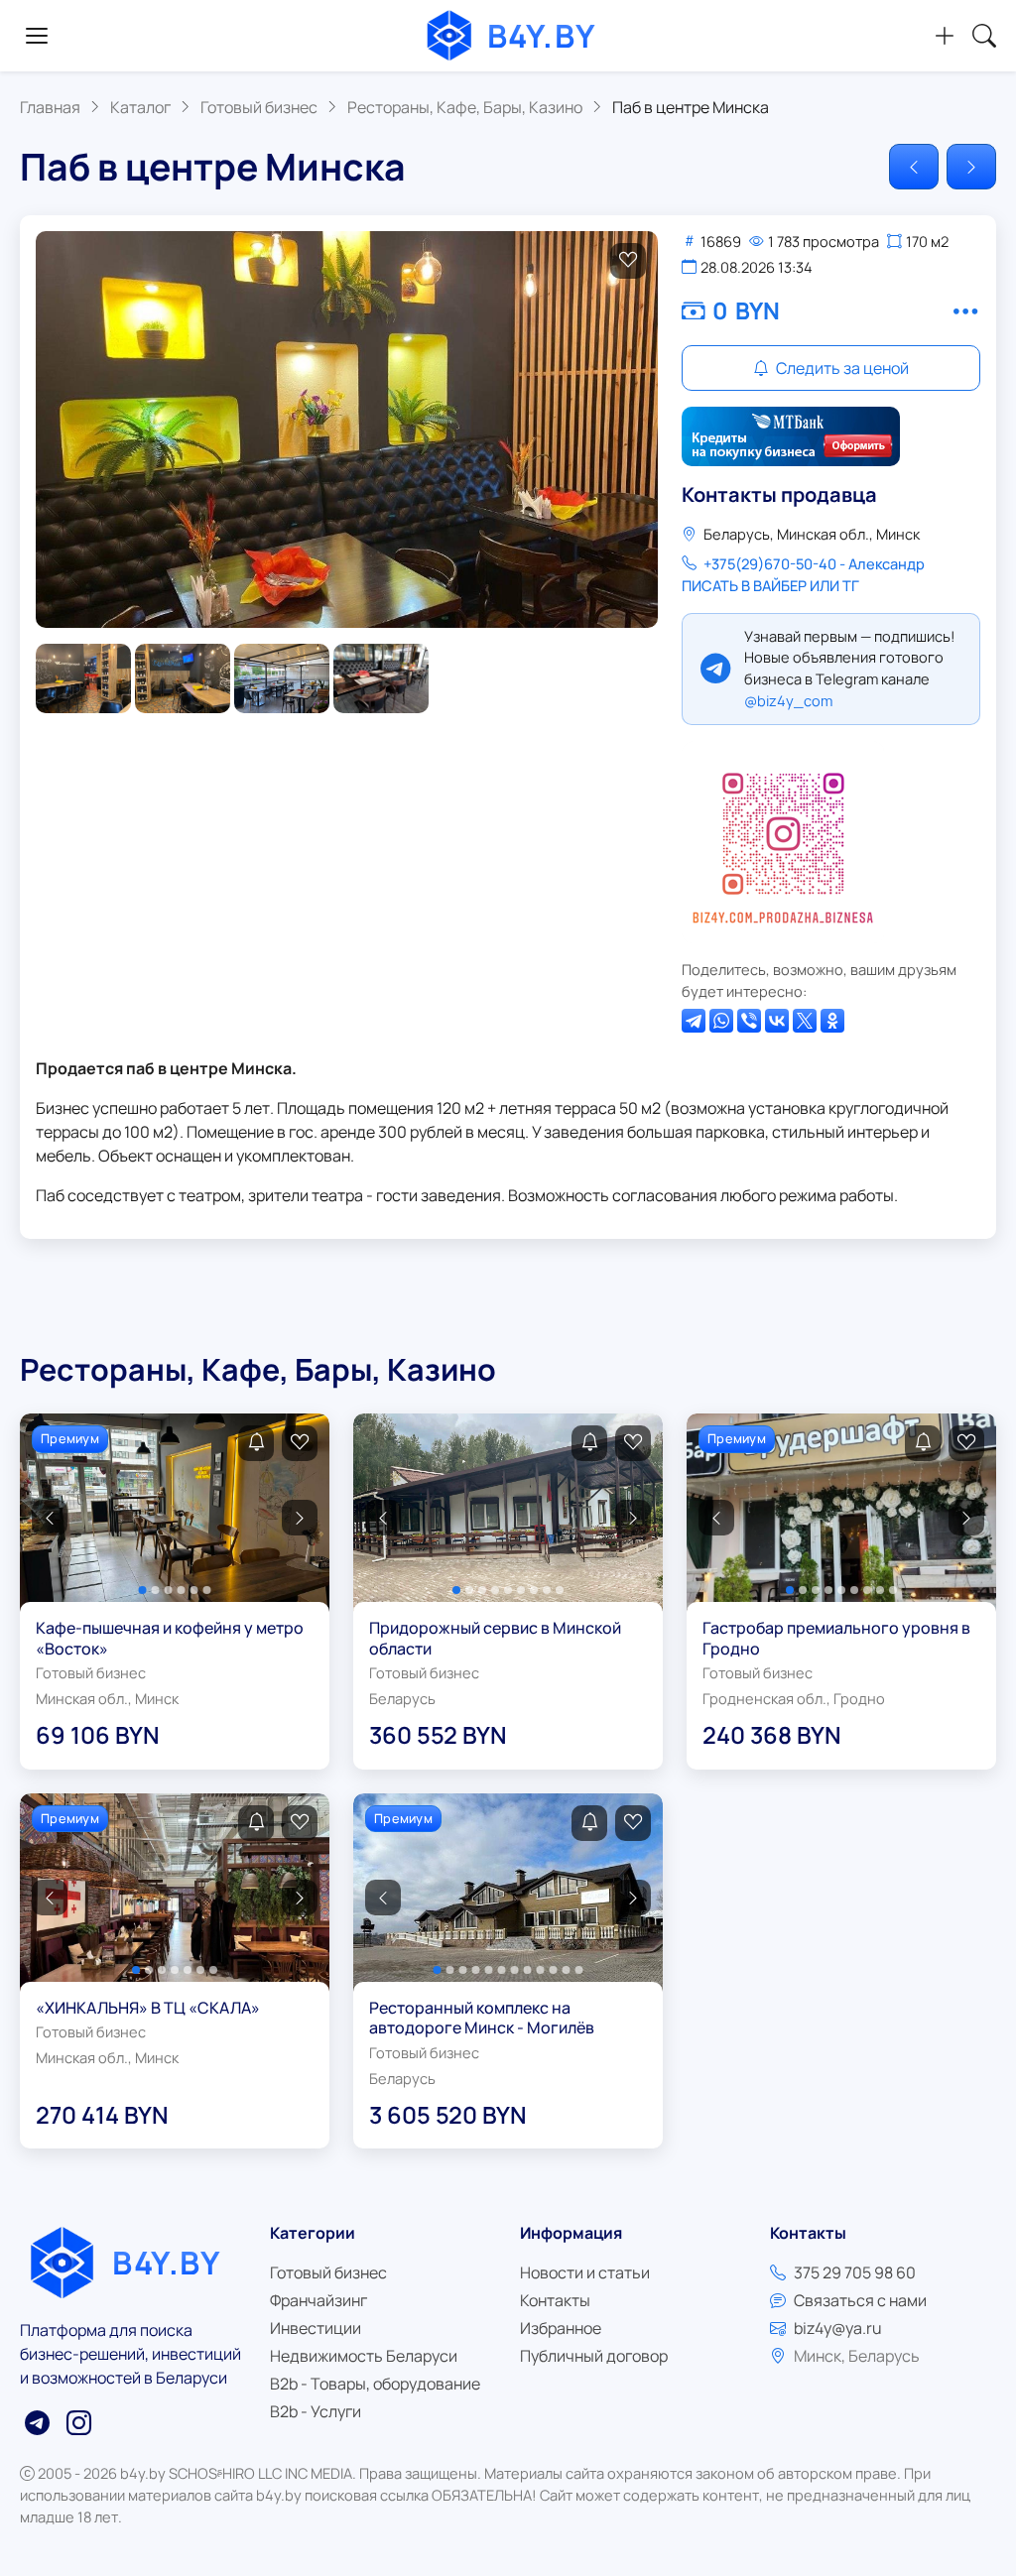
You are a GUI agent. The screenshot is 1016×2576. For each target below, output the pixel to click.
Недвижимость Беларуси (364, 2356)
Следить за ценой (841, 368)
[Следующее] (971, 167)
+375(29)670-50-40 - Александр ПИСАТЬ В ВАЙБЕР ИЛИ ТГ (803, 574)
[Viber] (749, 1021)
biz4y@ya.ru (838, 2328)
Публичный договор (594, 2356)
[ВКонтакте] (777, 1021)
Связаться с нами (860, 2300)
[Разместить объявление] (945, 36)
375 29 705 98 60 (855, 2272)
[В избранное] (628, 261)
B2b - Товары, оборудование (375, 2384)
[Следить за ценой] (256, 1443)
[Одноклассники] (832, 1021)
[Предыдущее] (914, 167)
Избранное (561, 2328)
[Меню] (37, 36)
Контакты (555, 2300)
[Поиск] (984, 36)
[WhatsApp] (721, 1021)
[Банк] (791, 436)
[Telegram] (694, 1021)
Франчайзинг (318, 2300)
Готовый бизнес (328, 2272)
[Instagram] (783, 842)
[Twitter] (805, 1021)
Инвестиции (316, 2328)
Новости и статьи (585, 2272)
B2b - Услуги (316, 2411)
